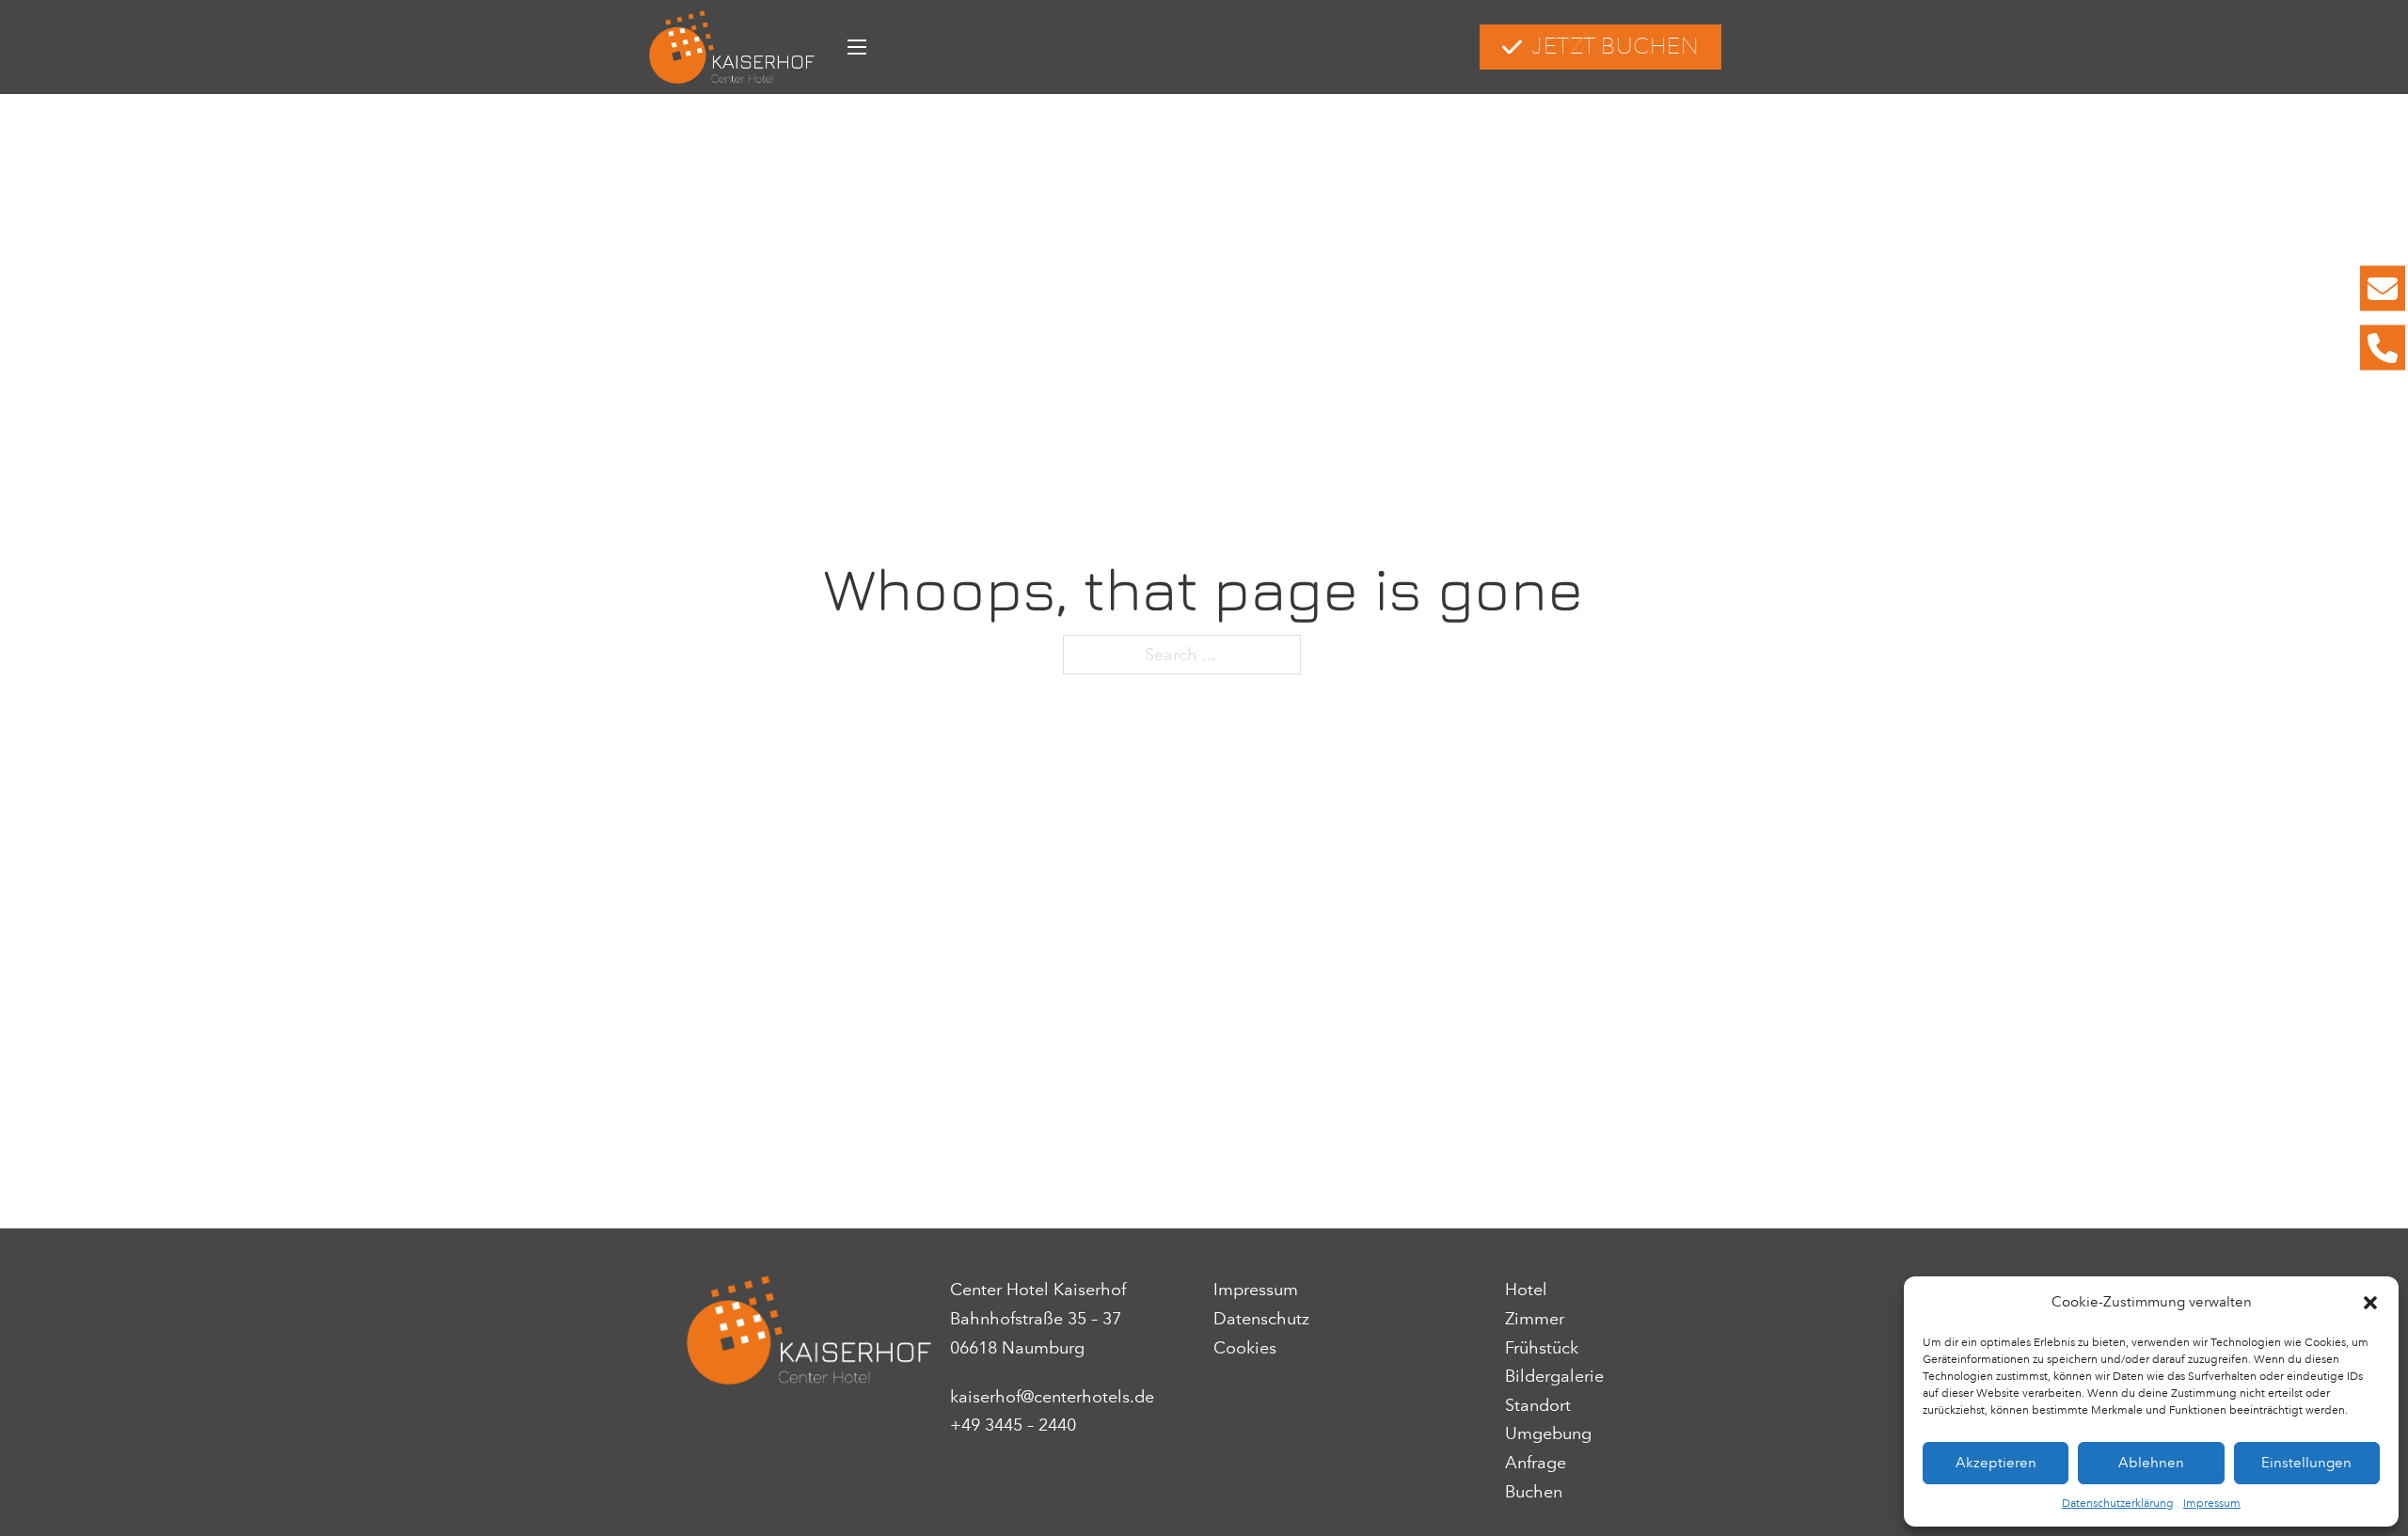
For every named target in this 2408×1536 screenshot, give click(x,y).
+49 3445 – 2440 (1013, 1425)
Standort (1538, 1405)
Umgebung (1548, 1433)
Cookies (1245, 1348)
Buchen (1534, 1492)
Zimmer (1535, 1319)
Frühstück (1542, 1348)
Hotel (1526, 1290)
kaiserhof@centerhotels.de (1052, 1397)
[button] (2370, 1303)
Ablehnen (2151, 1463)
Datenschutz (1261, 1319)
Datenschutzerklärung (2118, 1503)
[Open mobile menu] (857, 47)
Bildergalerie (1554, 1376)
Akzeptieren (1996, 1463)
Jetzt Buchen (1615, 47)
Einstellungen (2306, 1463)
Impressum (2212, 1503)
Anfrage (1536, 1463)
